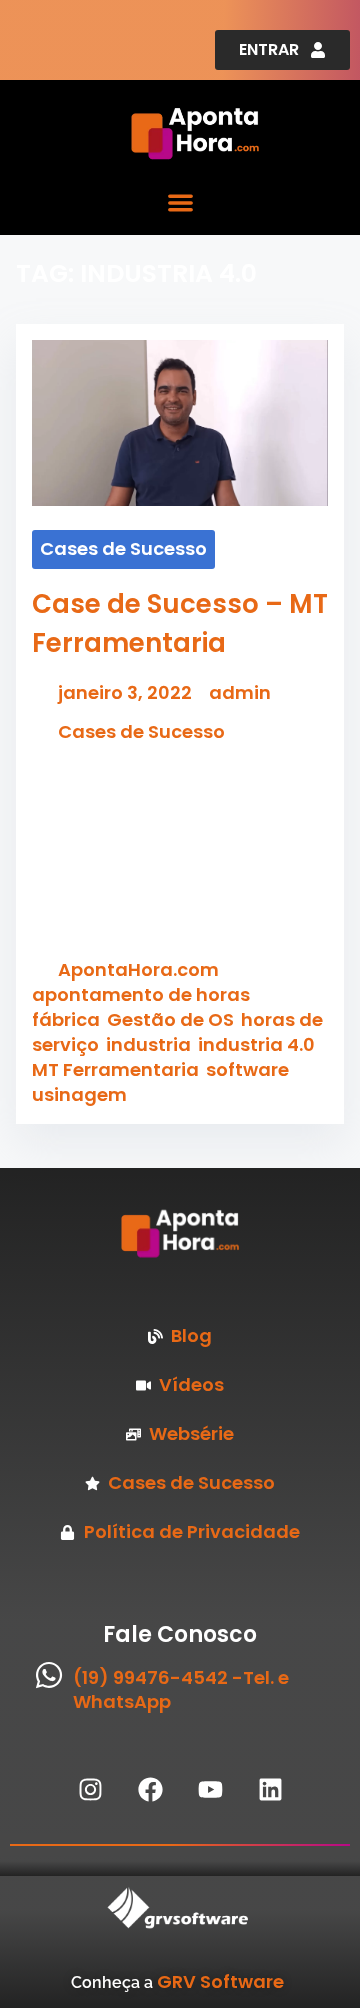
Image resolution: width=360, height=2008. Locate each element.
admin (240, 692)
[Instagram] (90, 1789)
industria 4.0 (256, 1044)
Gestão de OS (170, 1019)
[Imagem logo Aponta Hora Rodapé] (180, 1233)
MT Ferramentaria (115, 1069)
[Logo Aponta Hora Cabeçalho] (238, 133)
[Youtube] (210, 1789)
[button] (180, 202)
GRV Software (220, 1981)
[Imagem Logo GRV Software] (130, 1908)
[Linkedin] (270, 1789)
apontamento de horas (141, 994)
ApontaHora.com (138, 969)
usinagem (79, 1094)
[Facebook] (150, 1789)
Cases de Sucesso (123, 548)
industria (148, 1044)
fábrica (66, 1019)
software (247, 1069)
